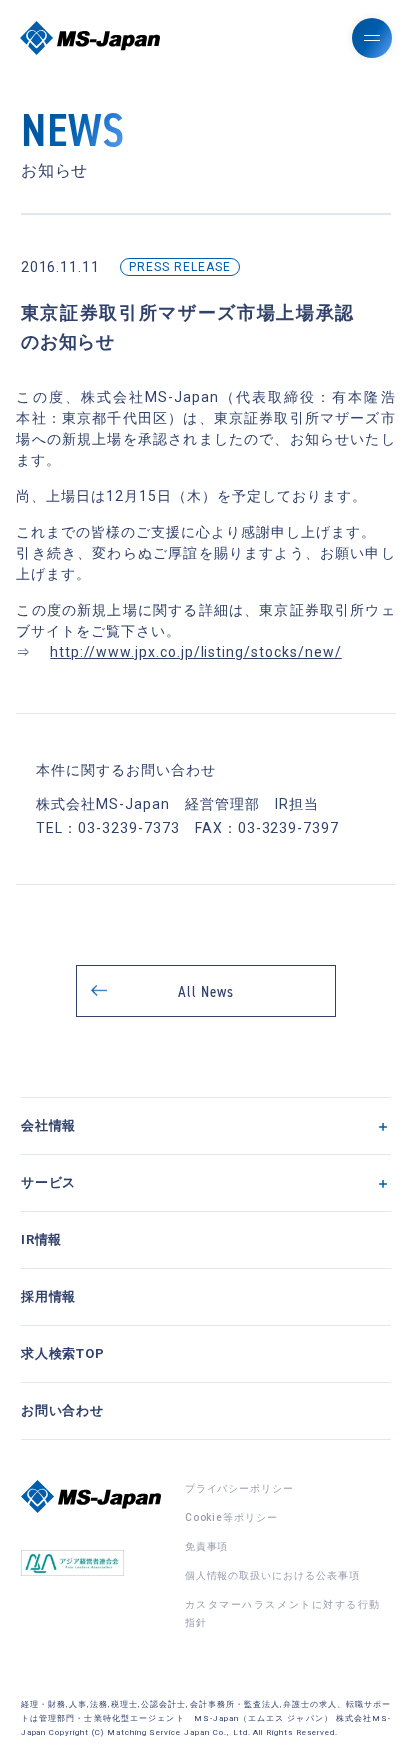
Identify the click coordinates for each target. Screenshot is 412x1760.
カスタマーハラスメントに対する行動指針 (283, 1613)
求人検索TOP (63, 1353)
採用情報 (49, 1296)
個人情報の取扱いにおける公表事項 (272, 1575)
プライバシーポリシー (240, 1488)
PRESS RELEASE (179, 267)
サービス (49, 1182)
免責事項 (207, 1546)
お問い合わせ (63, 1410)
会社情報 (49, 1125)
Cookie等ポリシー (232, 1517)
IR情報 (42, 1239)
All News (206, 991)
